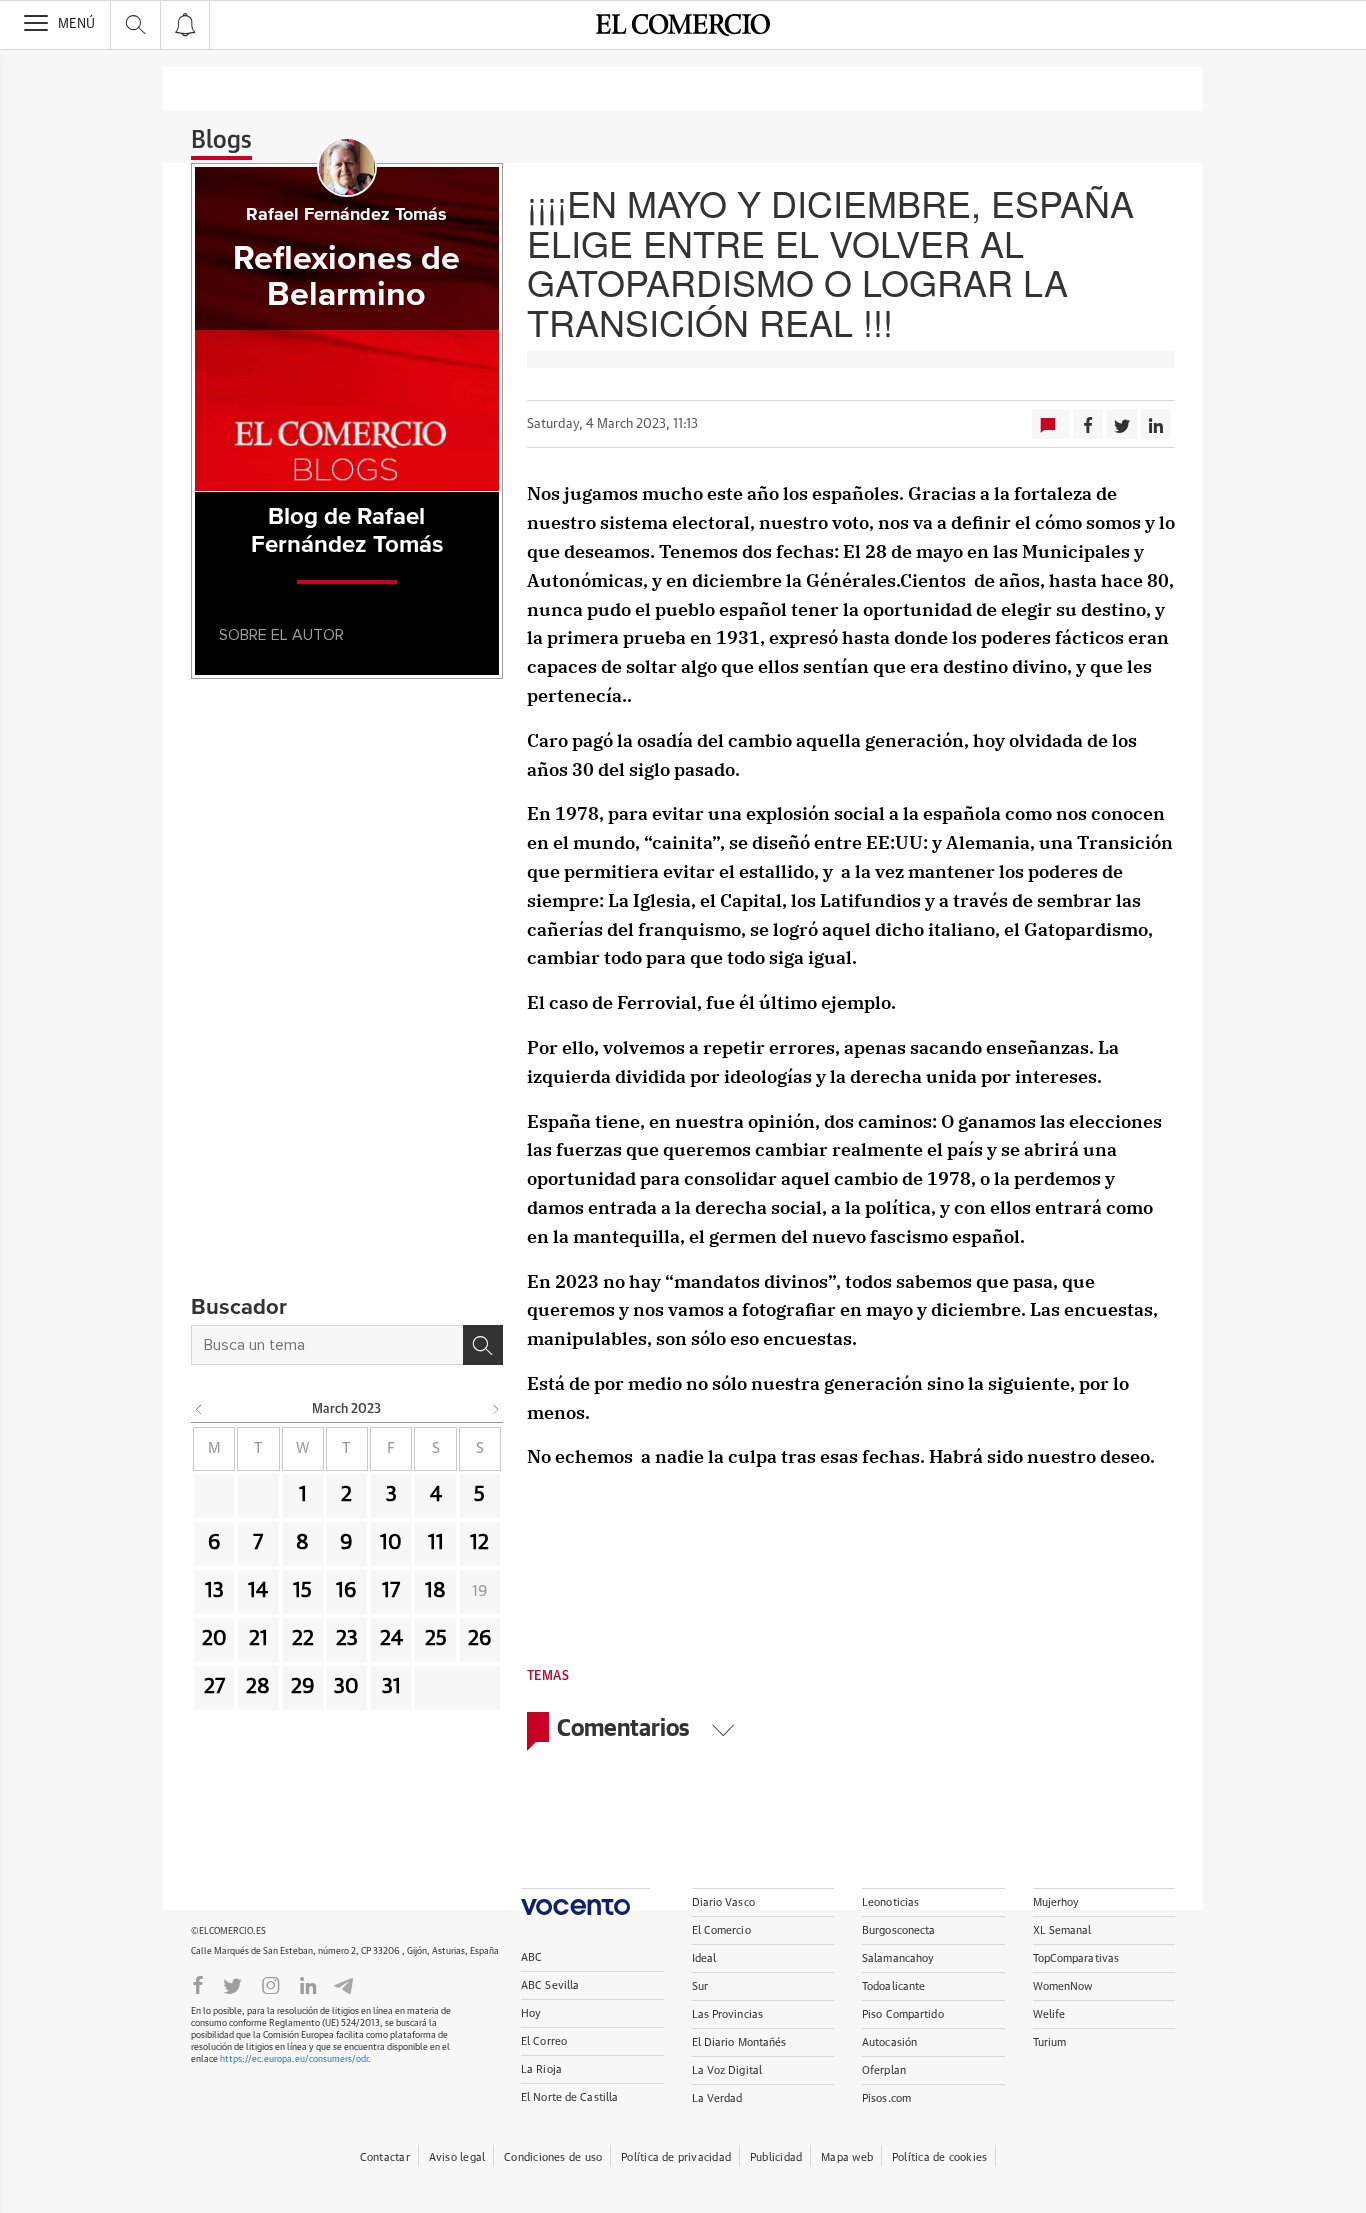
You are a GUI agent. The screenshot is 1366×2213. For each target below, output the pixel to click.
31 (391, 1687)
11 (436, 1543)
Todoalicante (893, 1986)
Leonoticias (890, 1902)
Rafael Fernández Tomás (346, 215)
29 (303, 1687)
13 (214, 1591)
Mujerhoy (1056, 1902)
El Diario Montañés (739, 2042)
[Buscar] (483, 1345)
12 (479, 1543)
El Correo (544, 2041)
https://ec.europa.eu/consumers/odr (294, 2059)
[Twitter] (232, 1984)
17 (391, 1591)
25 (436, 1639)
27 (214, 1687)
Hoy (531, 2013)
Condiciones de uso (553, 2157)
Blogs (221, 141)
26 (480, 1639)
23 (347, 1639)
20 (214, 1639)
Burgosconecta (898, 1930)
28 (258, 1687)
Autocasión (889, 2042)
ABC (531, 1957)
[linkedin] (308, 1984)
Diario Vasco (723, 1902)
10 (391, 1543)
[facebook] (198, 1984)
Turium (1050, 2042)
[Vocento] (585, 1901)
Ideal (704, 1958)
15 (302, 1591)
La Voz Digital (727, 2070)
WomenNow (1063, 1986)
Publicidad (776, 2157)
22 (303, 1639)
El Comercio (721, 1930)
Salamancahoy (898, 1958)
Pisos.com (886, 2098)
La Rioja (541, 2069)
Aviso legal (457, 2157)
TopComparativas (1076, 1958)
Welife (1049, 2014)
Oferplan (884, 2070)
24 (391, 1639)
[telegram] (343, 1984)
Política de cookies (939, 2157)
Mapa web (847, 2157)
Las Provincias (728, 2014)
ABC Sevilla (550, 1985)
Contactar (385, 2157)
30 (346, 1687)
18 (435, 1591)
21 (258, 1639)
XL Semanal (1062, 1930)
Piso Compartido (903, 2014)
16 (346, 1591)
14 (258, 1591)
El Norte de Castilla (569, 2097)
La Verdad (717, 2098)
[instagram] (271, 1984)
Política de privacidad (676, 2157)
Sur (700, 1986)
